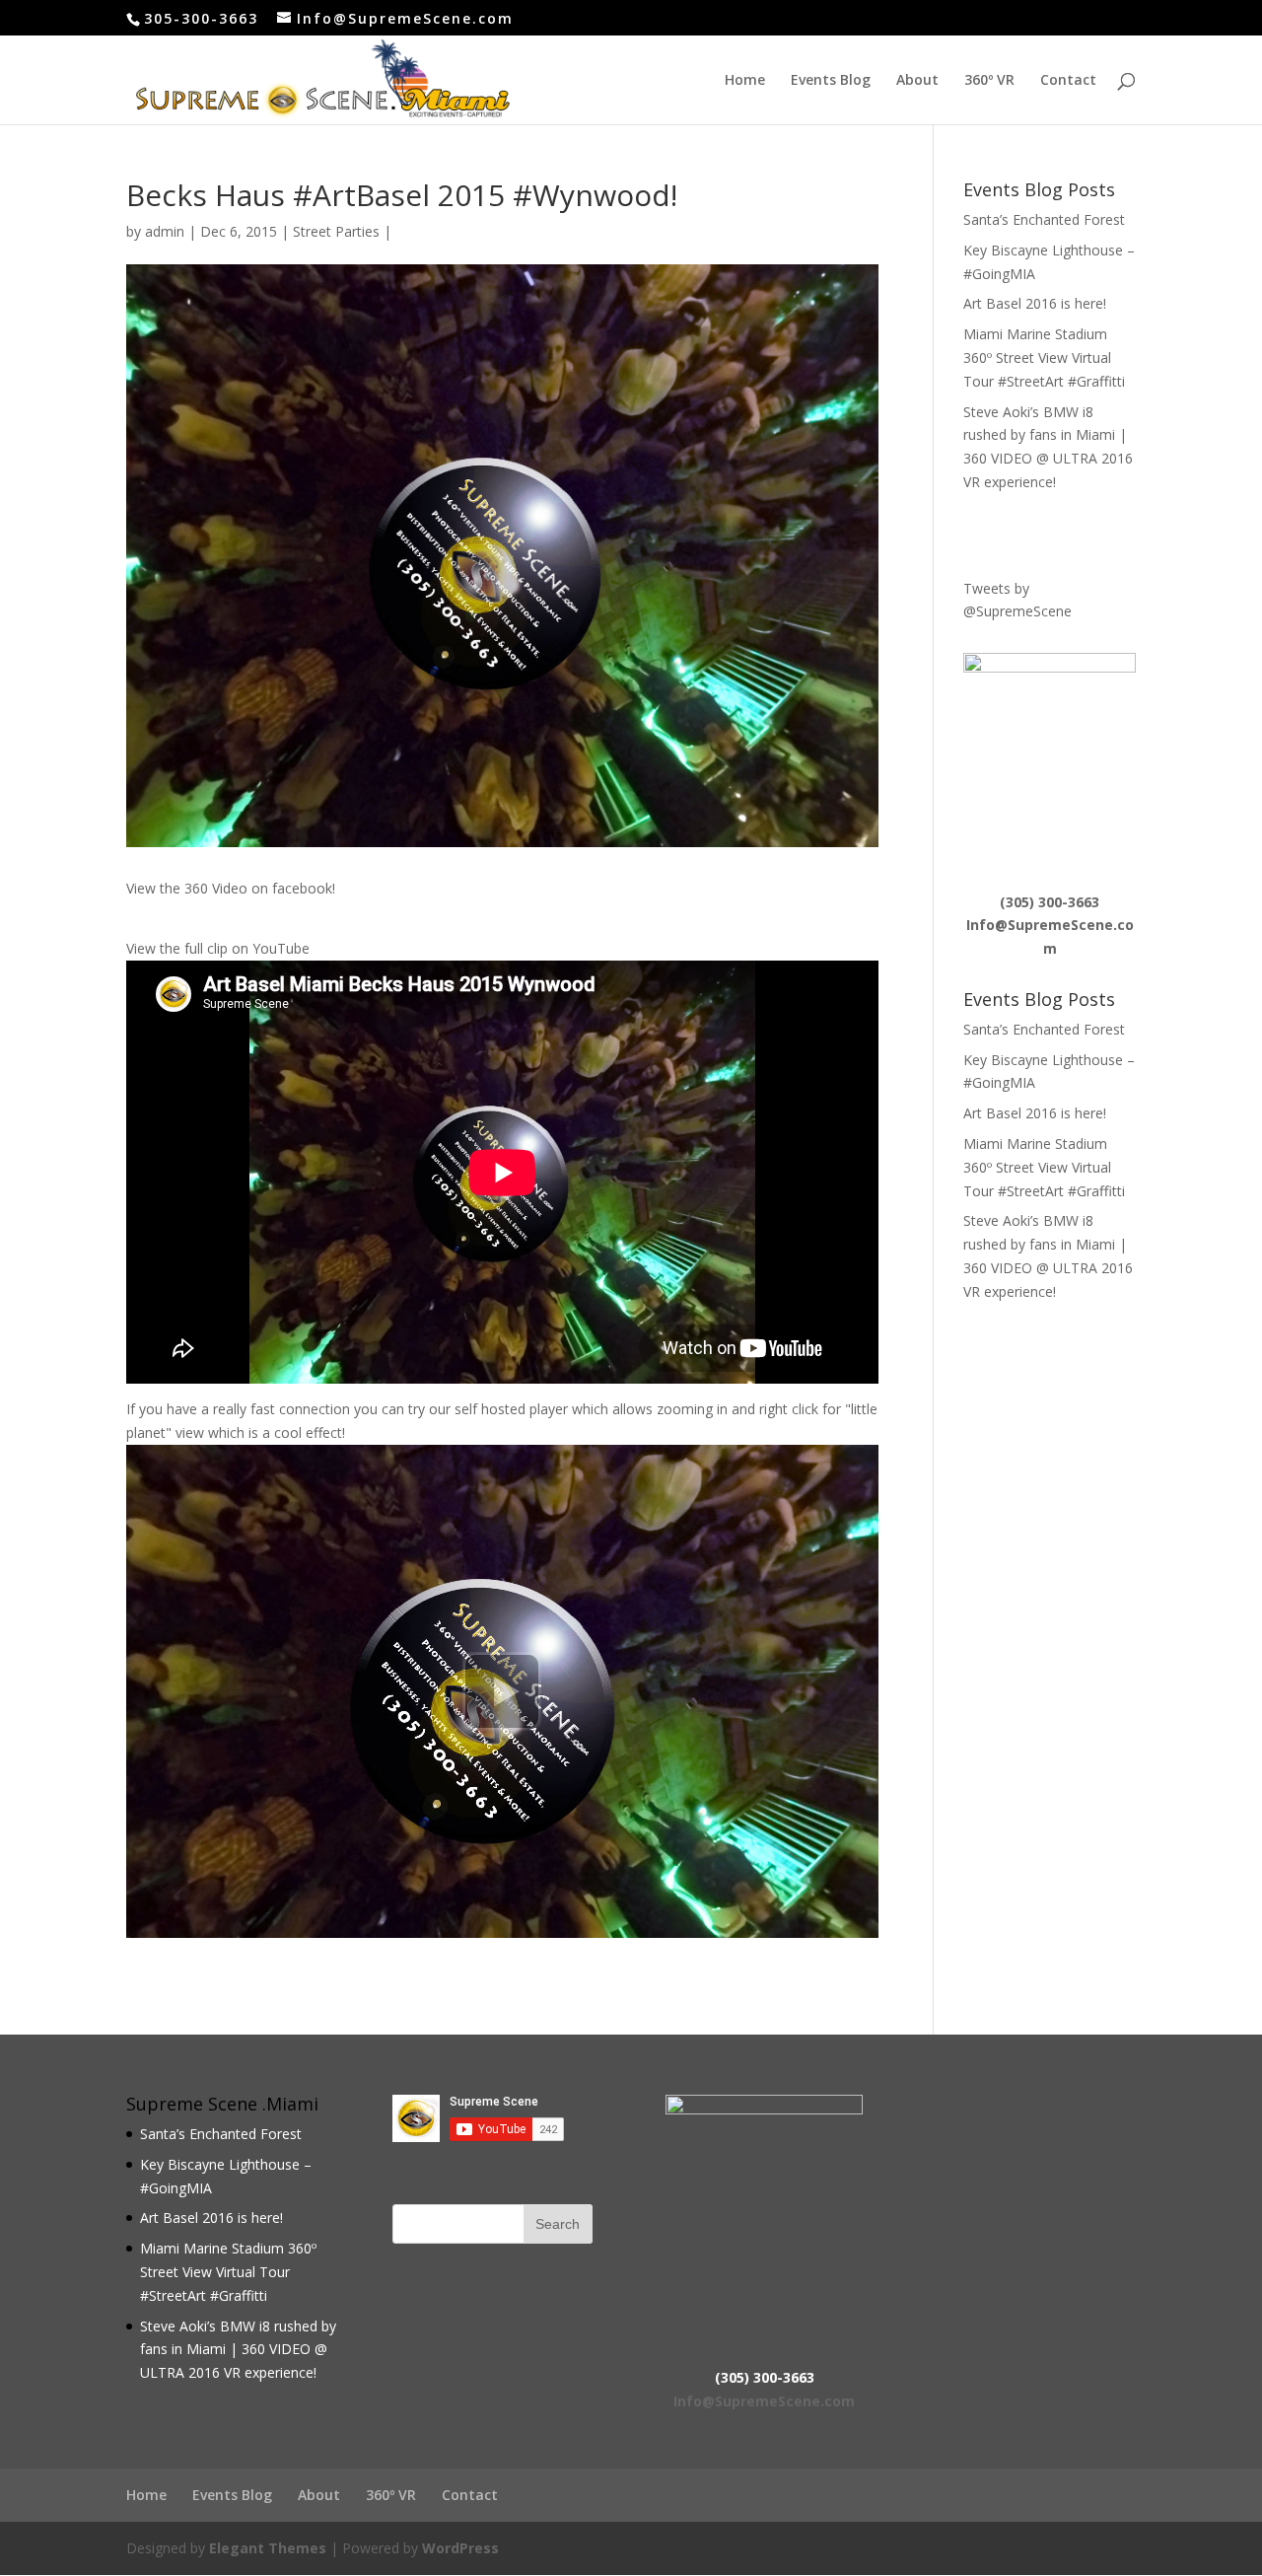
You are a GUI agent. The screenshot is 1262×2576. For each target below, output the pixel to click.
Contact (1068, 81)
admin (165, 231)
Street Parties (336, 231)
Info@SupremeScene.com (764, 2401)
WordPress (460, 2548)
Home (745, 81)
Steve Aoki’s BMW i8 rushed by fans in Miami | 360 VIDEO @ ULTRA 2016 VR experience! (238, 2350)
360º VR (989, 81)
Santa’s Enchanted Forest (1044, 219)
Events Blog (831, 81)
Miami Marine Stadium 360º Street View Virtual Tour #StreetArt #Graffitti (1044, 358)
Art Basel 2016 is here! (1035, 303)
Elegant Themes (268, 2548)
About (917, 81)
